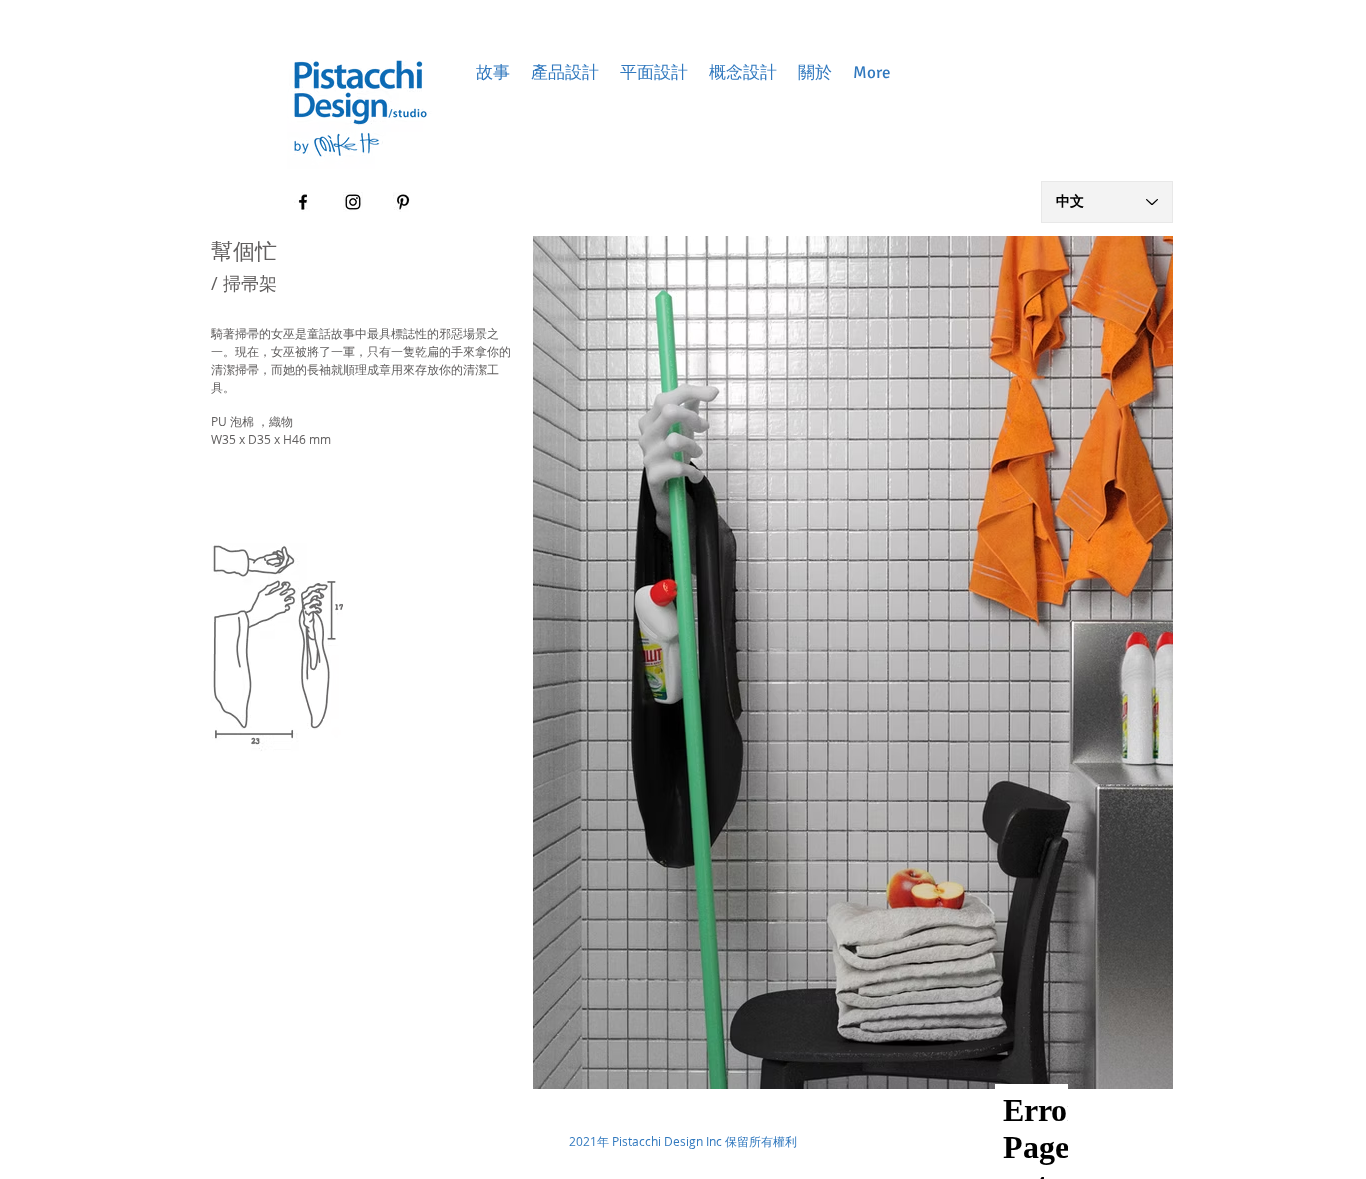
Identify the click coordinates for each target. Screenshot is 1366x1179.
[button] (492, 72)
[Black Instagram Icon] (353, 202)
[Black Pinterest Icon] (403, 202)
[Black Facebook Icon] (303, 202)
